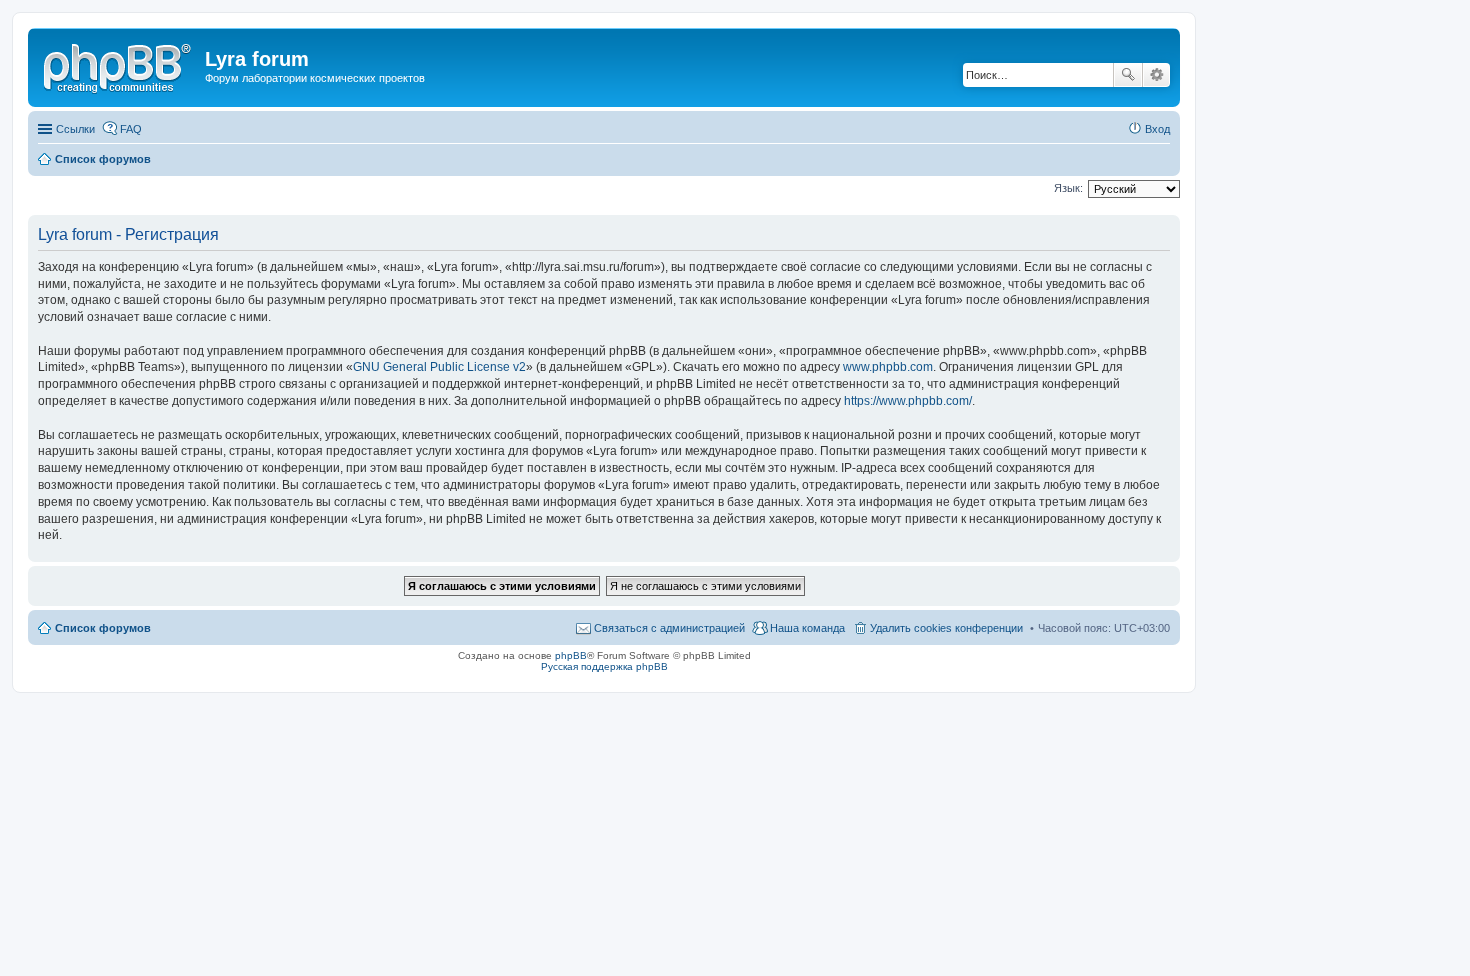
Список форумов (103, 628)
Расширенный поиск (1156, 75)
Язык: (1068, 188)
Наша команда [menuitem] (807, 628)
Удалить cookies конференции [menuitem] (946, 628)
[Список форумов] (119, 65)
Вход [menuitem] (1157, 129)
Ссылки (75, 129)
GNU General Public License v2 (439, 367)
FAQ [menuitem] (131, 129)
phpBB (571, 655)
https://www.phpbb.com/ (908, 401)
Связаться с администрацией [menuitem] (669, 628)
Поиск (1128, 75)
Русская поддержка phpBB (604, 666)
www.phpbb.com (888, 367)
